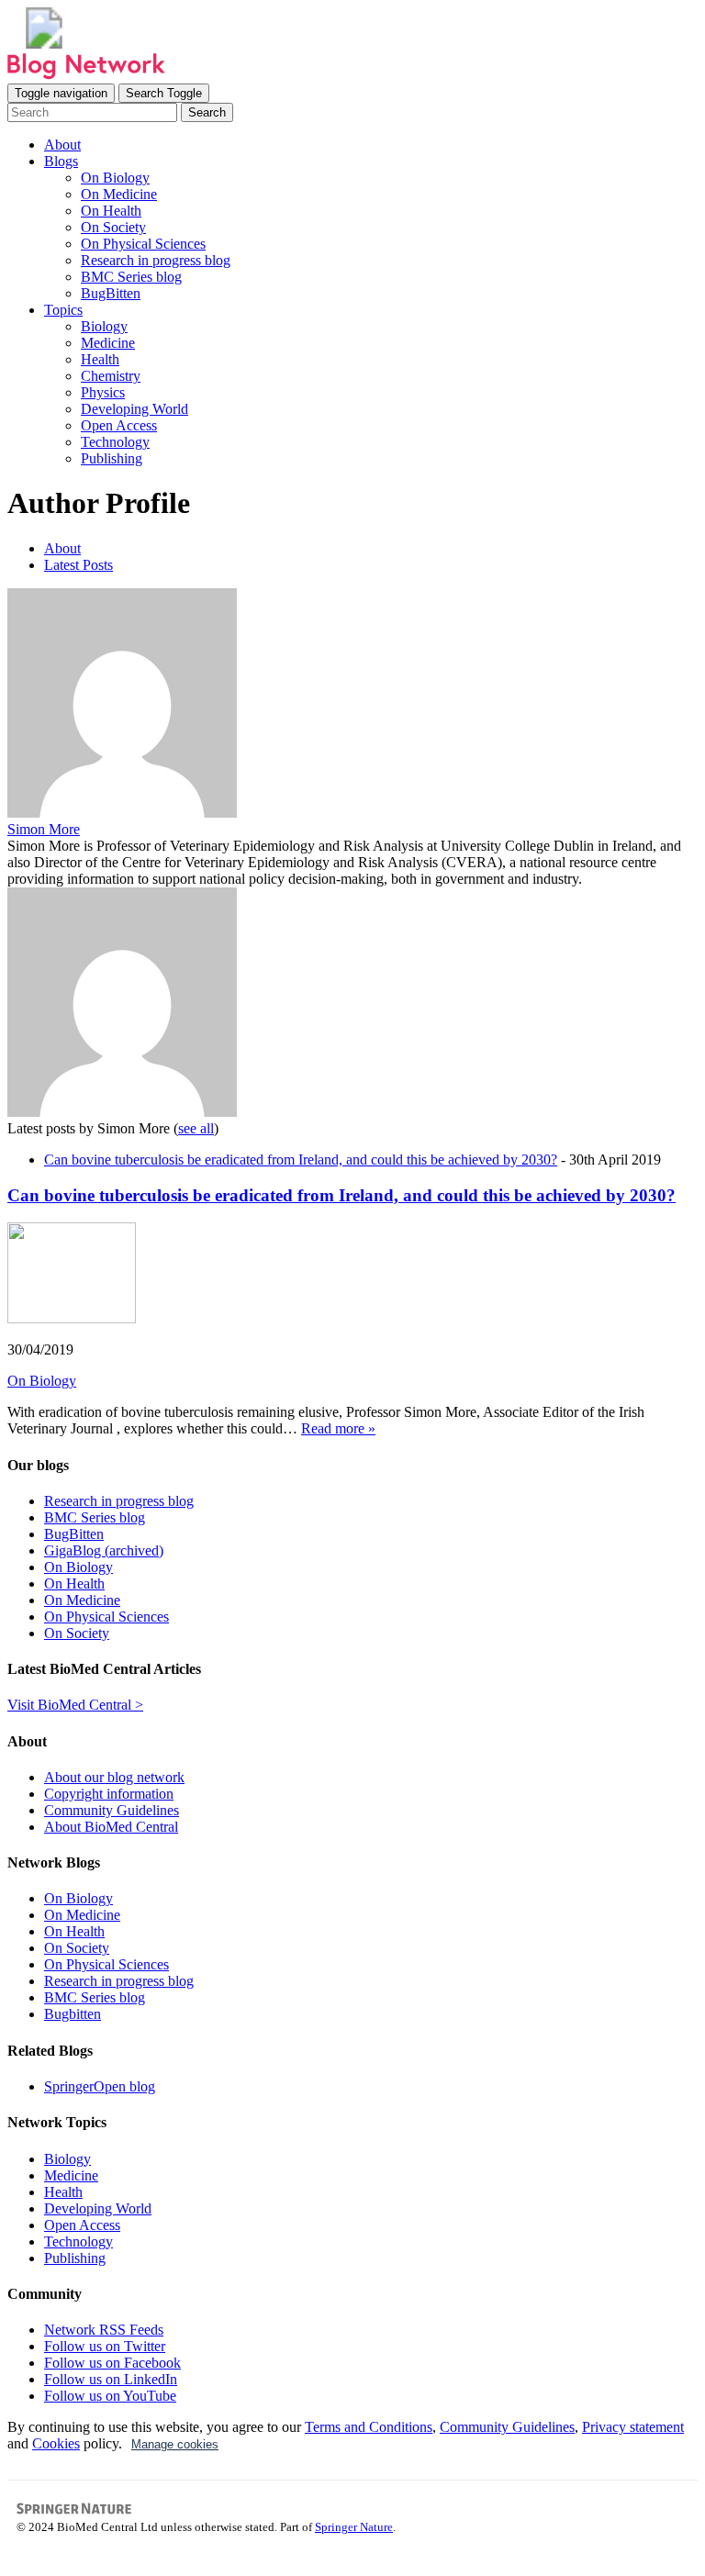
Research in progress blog (156, 260)
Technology (115, 442)
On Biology (115, 178)
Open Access (119, 425)
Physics (103, 392)
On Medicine (119, 194)
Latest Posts (78, 565)
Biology (104, 326)
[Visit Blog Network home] (86, 75)
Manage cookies (175, 2444)
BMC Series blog (131, 277)
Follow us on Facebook (112, 2363)
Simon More (44, 829)
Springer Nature (354, 2527)
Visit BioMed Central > (75, 1705)
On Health (111, 211)
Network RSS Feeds (104, 2330)
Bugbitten (73, 2014)
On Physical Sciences (143, 244)
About (62, 145)
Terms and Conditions (369, 2427)
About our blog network (114, 1777)
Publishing (112, 458)
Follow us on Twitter (105, 2346)
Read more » (338, 1428)
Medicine (108, 343)
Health (100, 359)
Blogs (61, 161)
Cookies (56, 2443)
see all (196, 1128)
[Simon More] (122, 813)
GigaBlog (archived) (104, 1550)
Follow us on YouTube (110, 2396)
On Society (113, 227)
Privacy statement (633, 2427)
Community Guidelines (112, 1810)
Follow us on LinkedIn (111, 2379)
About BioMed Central (111, 1827)
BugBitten (111, 293)
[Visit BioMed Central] (44, 44)
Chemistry (111, 376)
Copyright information (109, 1794)
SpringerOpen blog (100, 2086)
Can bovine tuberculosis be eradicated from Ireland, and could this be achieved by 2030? (301, 1160)
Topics (63, 310)
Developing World (134, 409)
